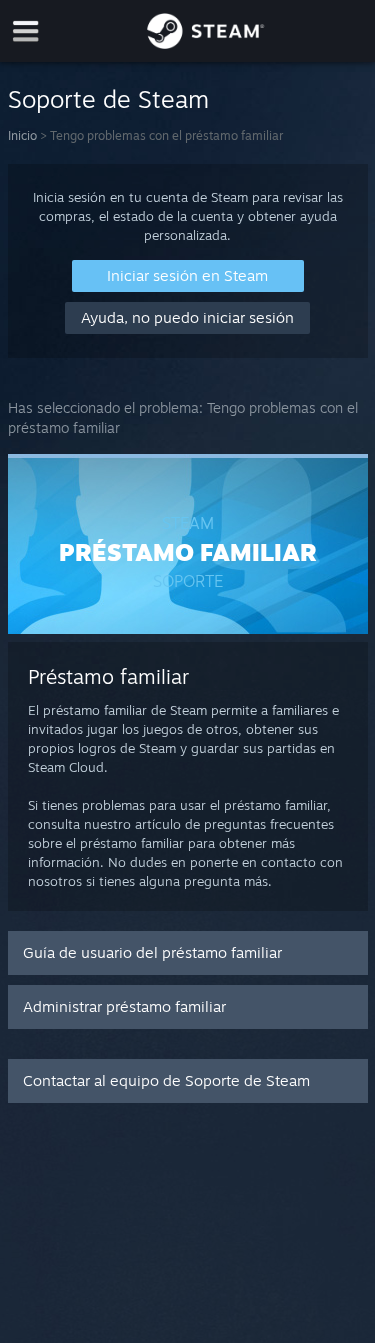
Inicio (22, 135)
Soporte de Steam (108, 99)
